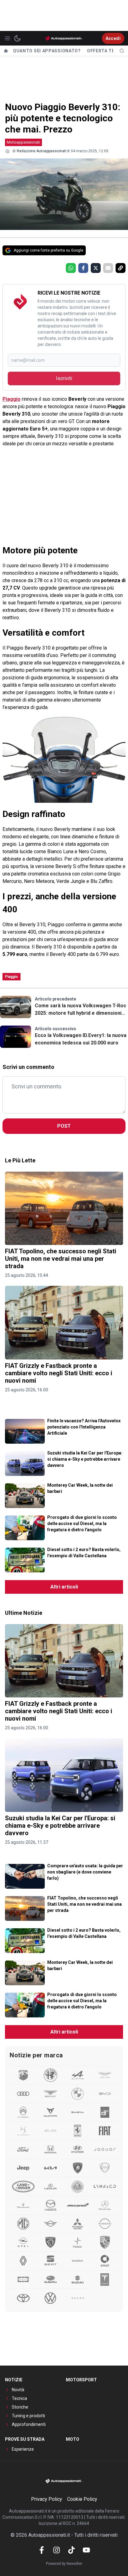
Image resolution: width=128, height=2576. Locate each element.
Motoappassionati (23, 142)
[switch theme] (17, 38)
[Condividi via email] (108, 268)
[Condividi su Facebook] (83, 268)
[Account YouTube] (86, 2550)
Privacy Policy (47, 2499)
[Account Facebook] (42, 2550)
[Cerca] (122, 51)
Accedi (113, 38)
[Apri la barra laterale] (7, 38)
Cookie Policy (82, 2499)
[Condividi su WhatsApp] (71, 268)
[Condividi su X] (96, 268)
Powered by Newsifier (64, 2564)
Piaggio (11, 399)
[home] (6, 51)
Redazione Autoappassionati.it (43, 151)
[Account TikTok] (71, 2550)
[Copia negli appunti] (121, 268)
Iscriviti (64, 378)
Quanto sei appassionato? (47, 51)
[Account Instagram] (57, 2550)
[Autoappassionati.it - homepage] (64, 38)
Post (64, 1126)
